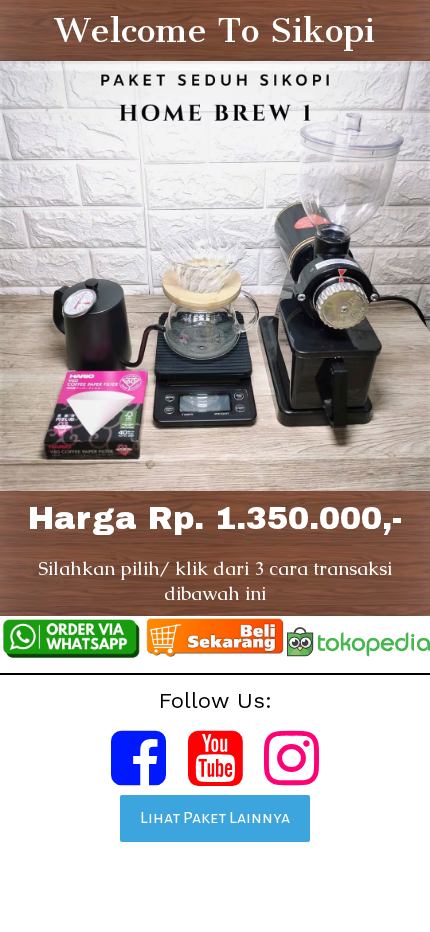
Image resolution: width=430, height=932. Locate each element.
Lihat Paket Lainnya (215, 818)
